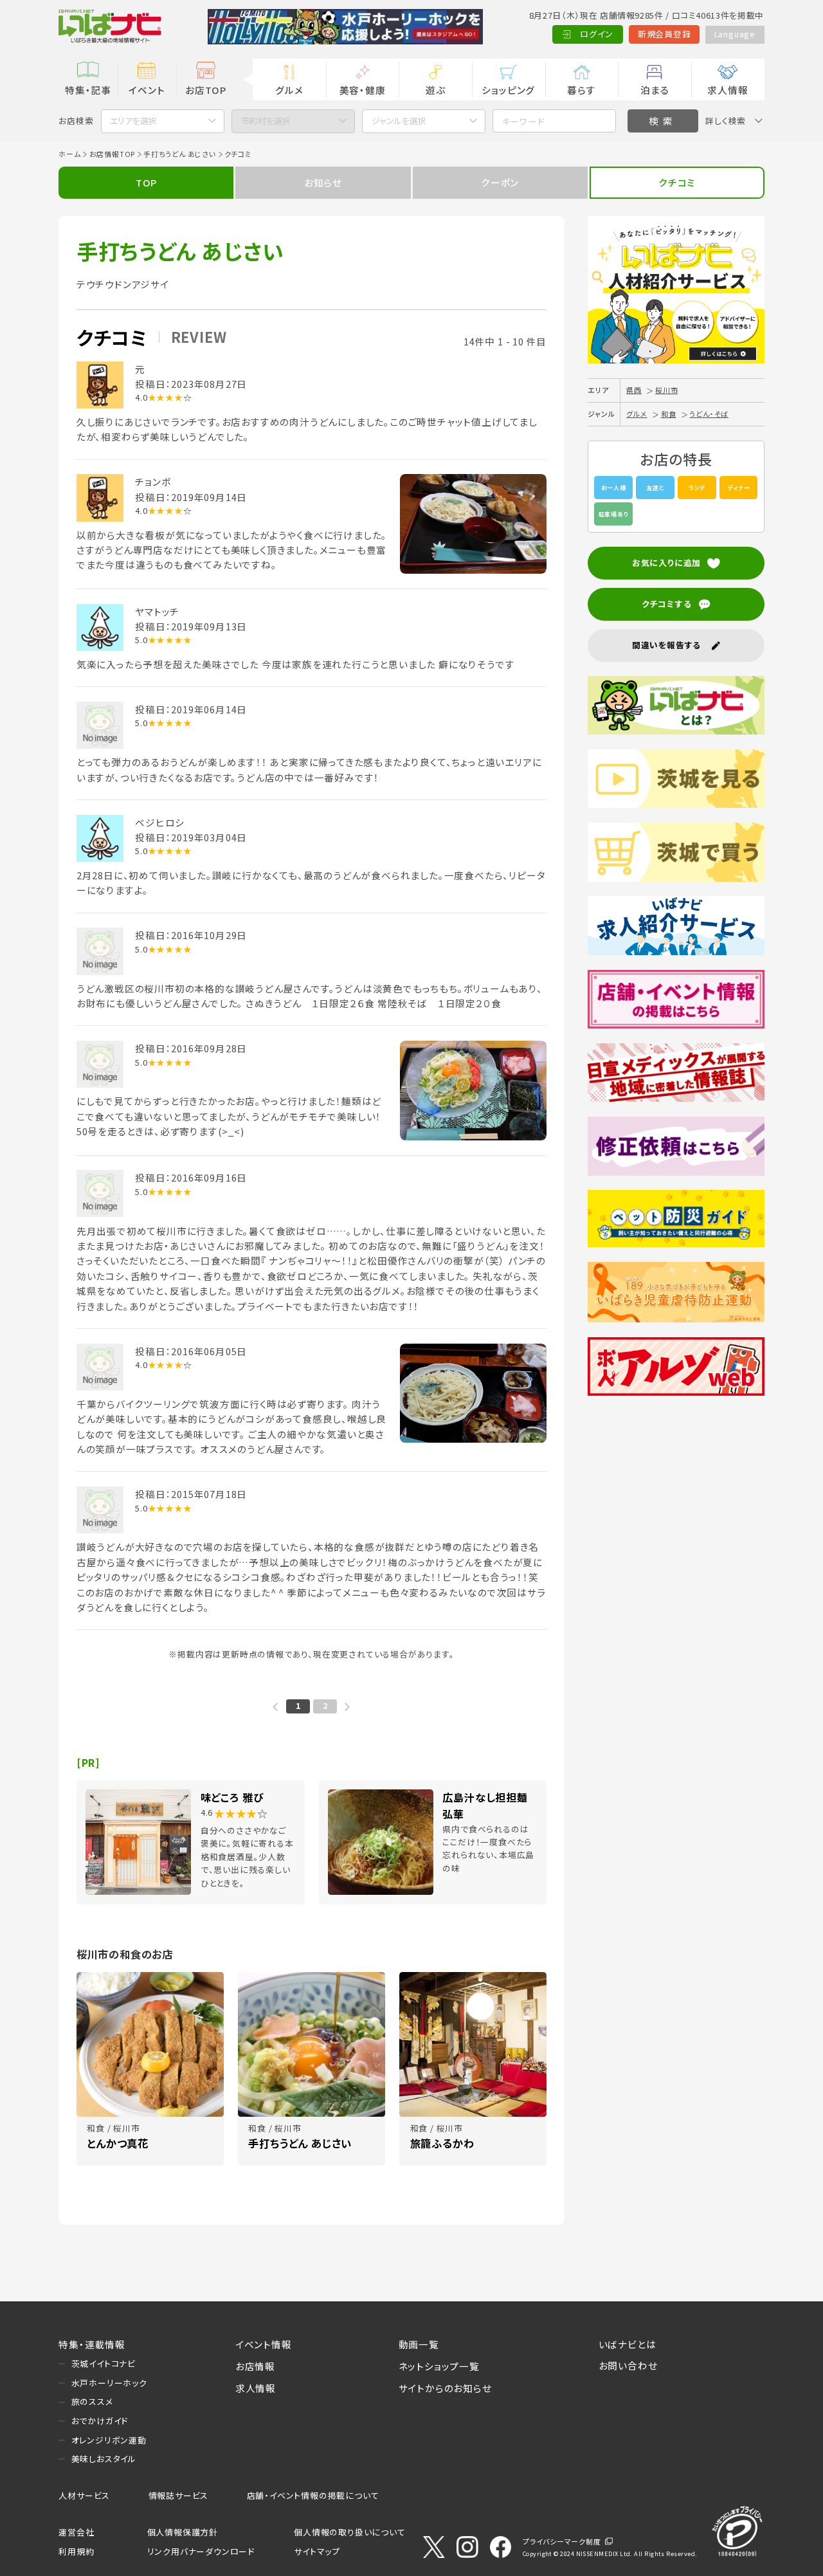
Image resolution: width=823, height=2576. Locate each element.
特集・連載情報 (92, 2344)
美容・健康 (363, 90)
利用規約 (76, 2551)
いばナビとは (628, 2344)
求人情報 (728, 90)
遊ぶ (436, 90)
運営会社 (76, 2532)
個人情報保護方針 (183, 2532)
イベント (147, 90)
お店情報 (255, 2366)
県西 (634, 390)
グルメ (289, 90)
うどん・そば (709, 414)
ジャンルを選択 (399, 121)
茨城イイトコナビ (104, 2363)
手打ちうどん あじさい (180, 154)
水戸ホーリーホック (109, 2383)
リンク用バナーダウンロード (201, 2551)
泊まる (655, 90)
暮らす (581, 90)
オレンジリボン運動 (109, 2440)
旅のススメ (92, 2401)
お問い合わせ (628, 2365)
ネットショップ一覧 (439, 2366)
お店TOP (206, 90)
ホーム (69, 154)
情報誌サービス (179, 2495)
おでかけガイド (100, 2421)
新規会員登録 (665, 34)
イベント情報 (264, 2344)
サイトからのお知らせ (445, 2388)
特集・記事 (88, 90)
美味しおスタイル (104, 2459)
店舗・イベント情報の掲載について (313, 2495)
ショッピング (508, 90)
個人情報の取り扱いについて (349, 2532)
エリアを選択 (133, 121)
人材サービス (84, 2495)
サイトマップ (317, 2551)
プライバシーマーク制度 (562, 2541)
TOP (146, 182)
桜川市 (666, 390)
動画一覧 (419, 2344)
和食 (669, 414)
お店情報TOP (113, 154)
